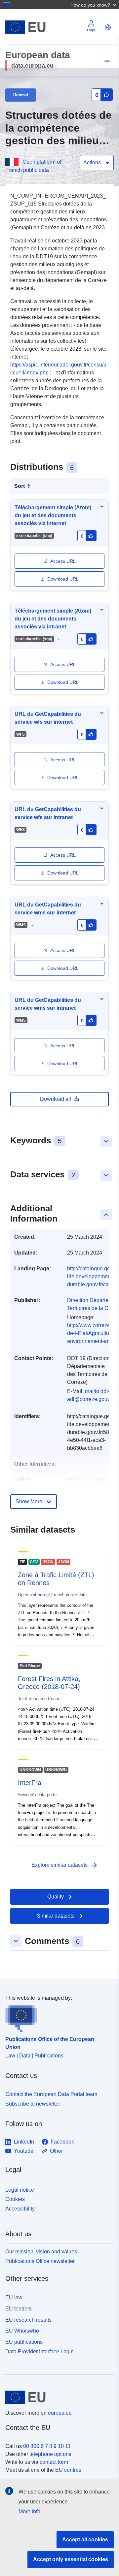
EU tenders (19, 2309)
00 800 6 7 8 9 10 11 (47, 2446)
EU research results (28, 2320)
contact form (54, 2462)
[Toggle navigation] (106, 62)
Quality (56, 1897)
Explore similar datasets (65, 1865)
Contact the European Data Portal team (51, 2094)
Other (56, 2151)
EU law (14, 2297)
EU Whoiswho (22, 2331)
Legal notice (20, 2190)
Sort (20, 486)
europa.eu (60, 2413)
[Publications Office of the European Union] (57, 2017)
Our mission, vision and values (41, 2252)
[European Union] (57, 2397)
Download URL (63, 579)
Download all (56, 1099)
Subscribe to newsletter (33, 2104)
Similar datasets (56, 1916)
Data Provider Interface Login (40, 2352)
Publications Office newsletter (40, 2261)
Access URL (63, 561)
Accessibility (20, 2209)
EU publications (24, 2342)
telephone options (50, 2454)
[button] (94, 5)
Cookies (15, 2199)
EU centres (68, 2470)
